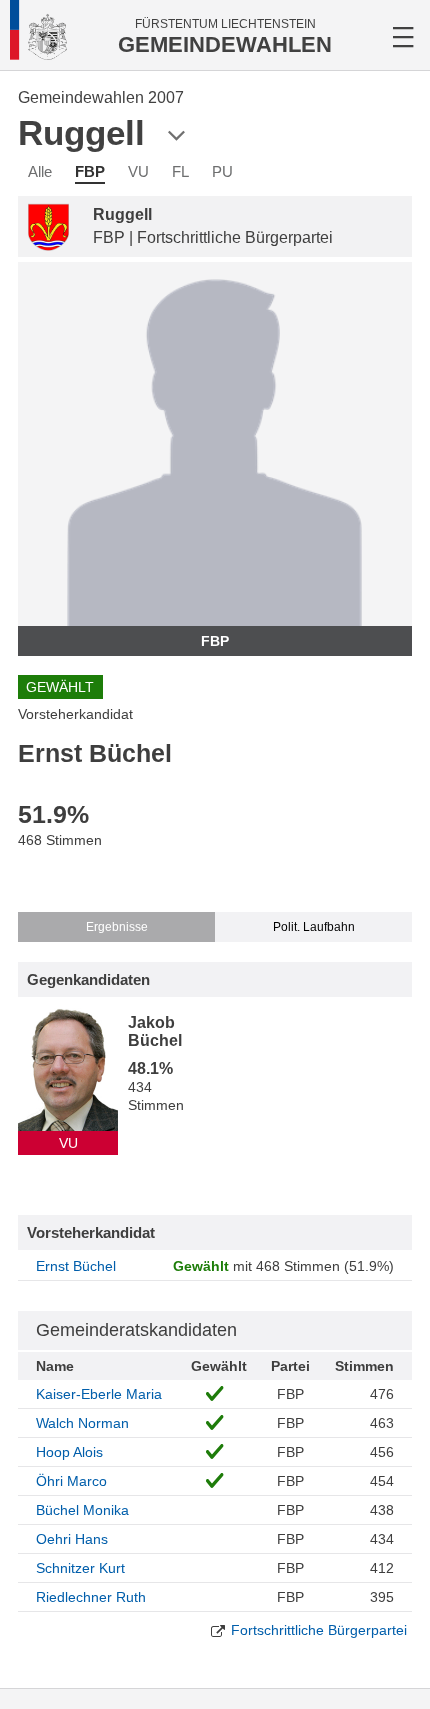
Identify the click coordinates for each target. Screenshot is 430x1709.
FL (180, 171)
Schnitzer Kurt (80, 1568)
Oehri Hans (72, 1539)
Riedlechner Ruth (91, 1597)
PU (222, 171)
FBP (90, 171)
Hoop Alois (69, 1452)
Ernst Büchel (76, 1266)
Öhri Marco (71, 1481)
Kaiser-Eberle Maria (99, 1394)
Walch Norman (82, 1423)
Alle (40, 171)
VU (138, 171)
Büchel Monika (82, 1510)
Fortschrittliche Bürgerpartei (319, 1630)
